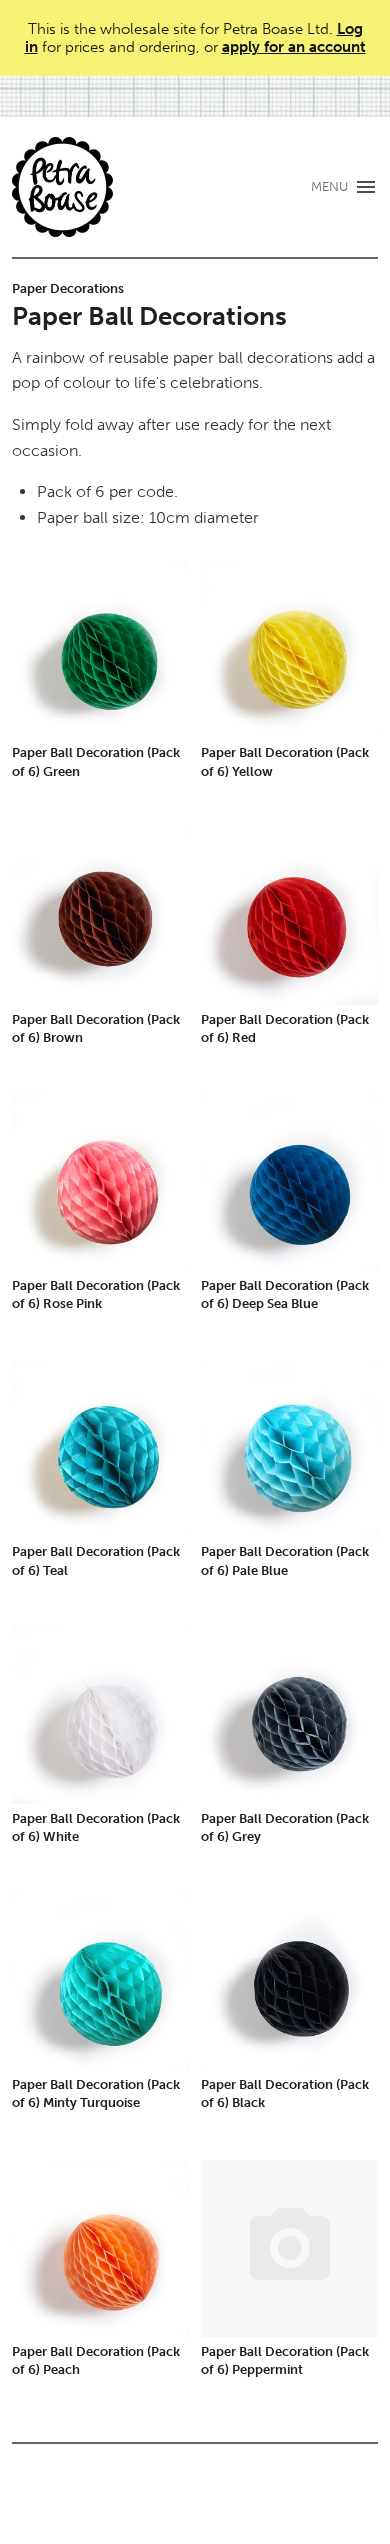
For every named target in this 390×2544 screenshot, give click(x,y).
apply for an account (294, 47)
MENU (329, 186)
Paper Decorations (68, 288)
